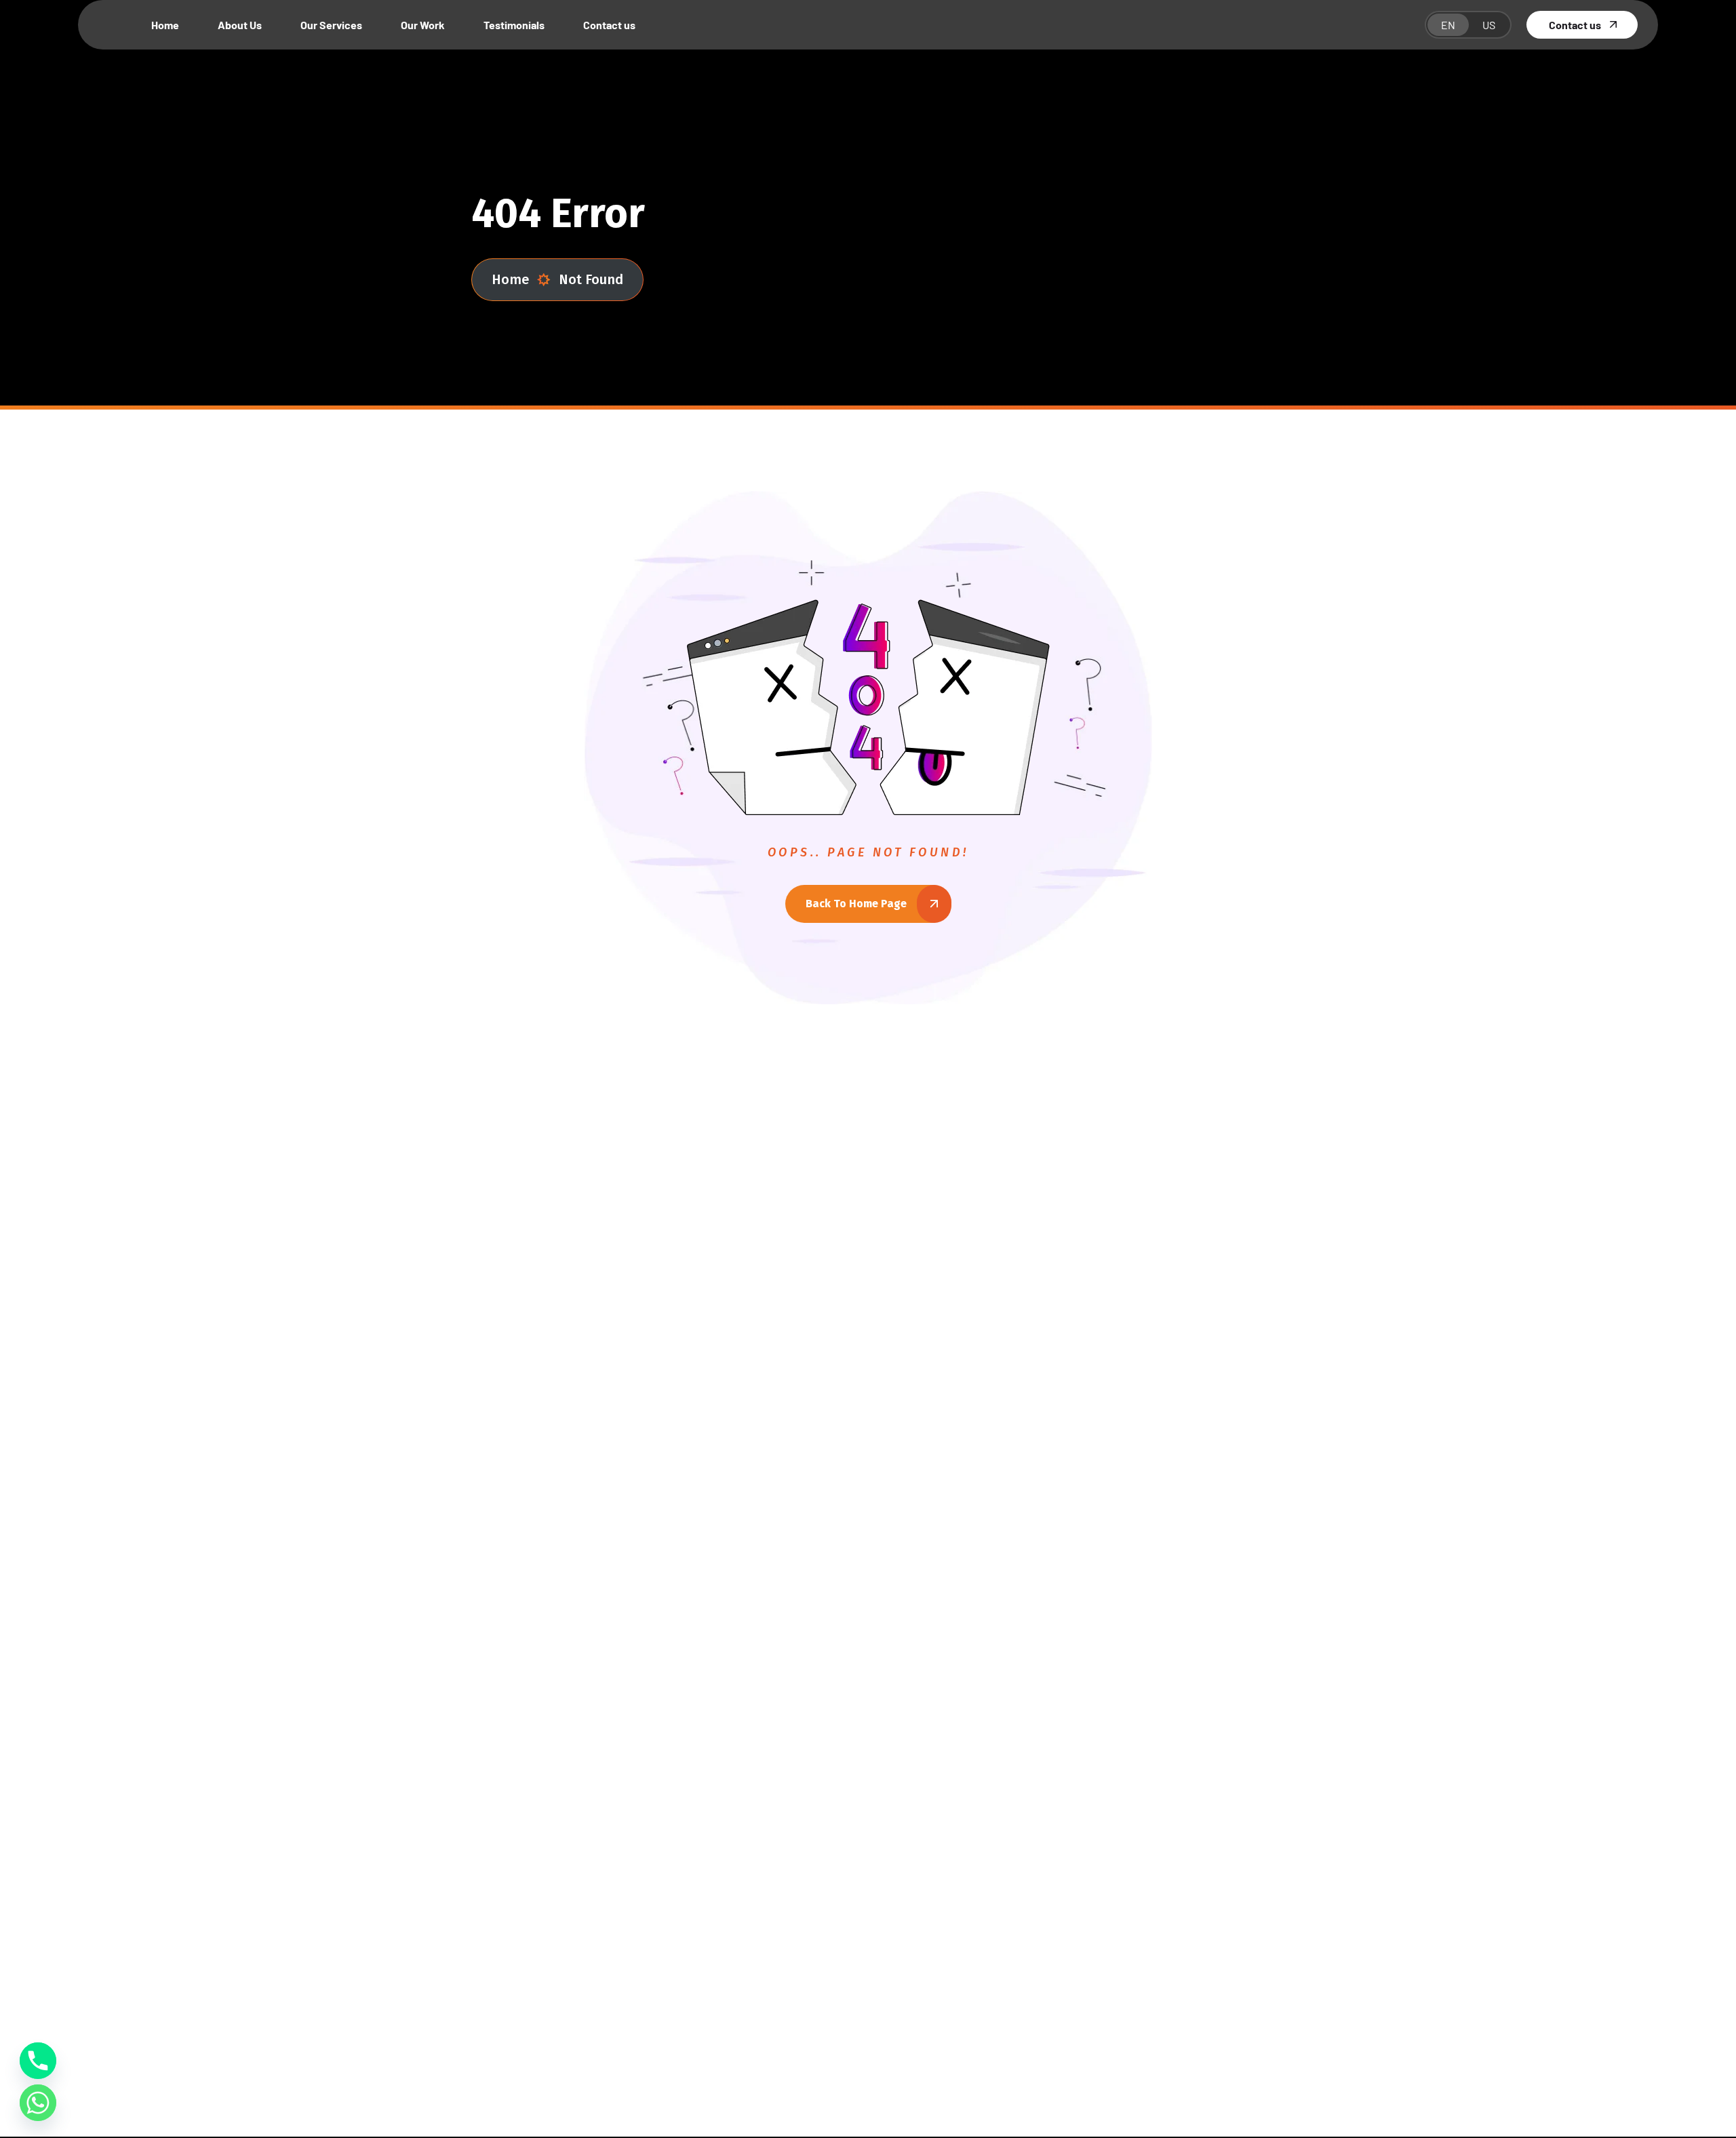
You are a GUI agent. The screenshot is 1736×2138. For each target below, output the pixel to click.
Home (510, 279)
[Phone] (38, 2061)
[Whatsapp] (38, 2103)
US (1489, 25)
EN (1448, 25)
